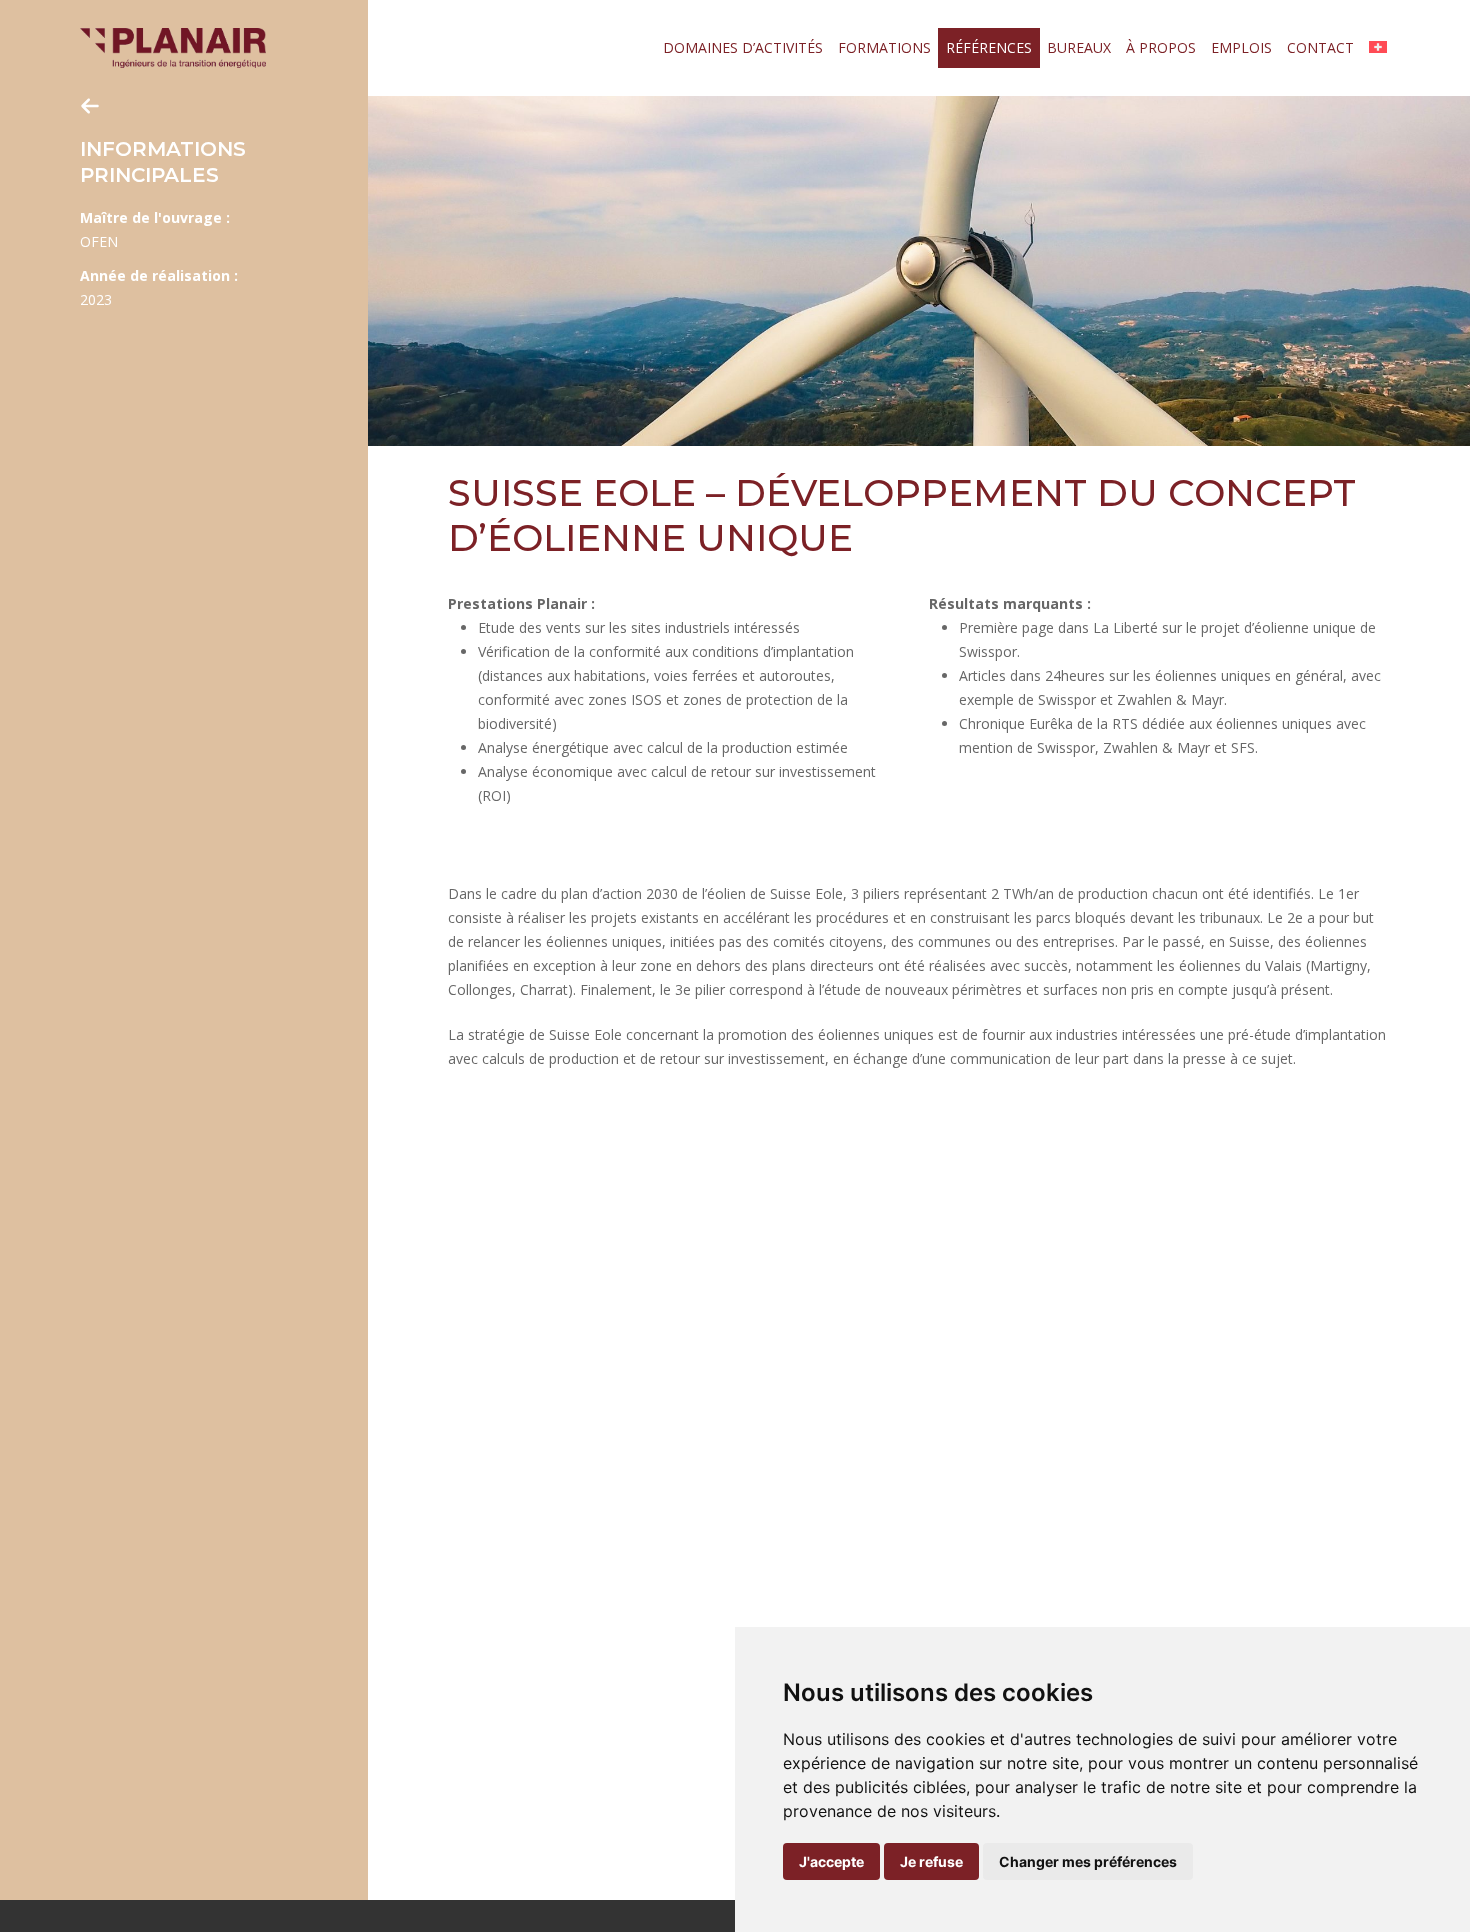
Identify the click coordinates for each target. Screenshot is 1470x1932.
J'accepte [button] (831, 1861)
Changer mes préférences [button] (1088, 1861)
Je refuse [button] (931, 1861)
